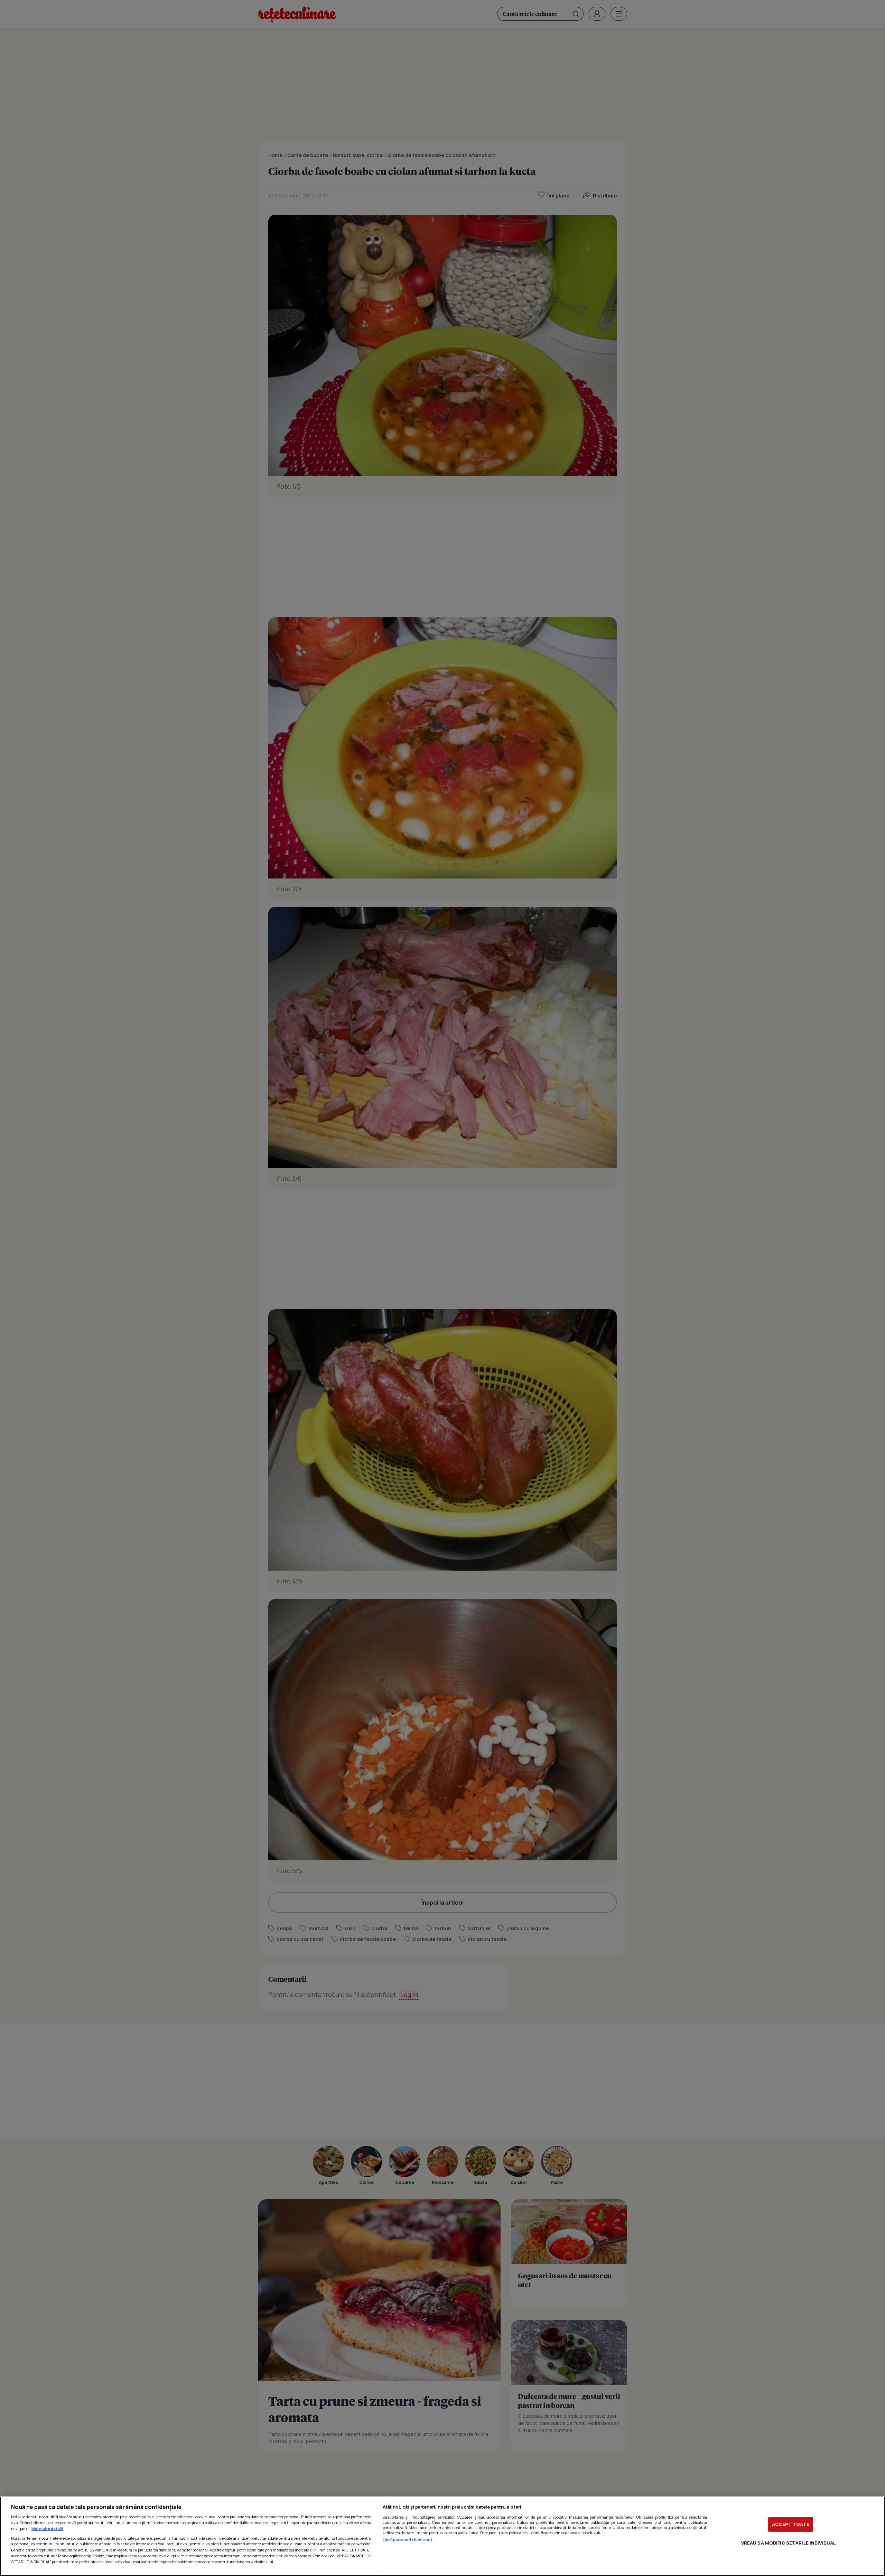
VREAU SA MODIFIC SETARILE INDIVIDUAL (789, 2543)
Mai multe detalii (47, 2528)
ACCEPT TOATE (791, 2524)
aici (313, 2550)
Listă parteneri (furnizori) (408, 2540)
